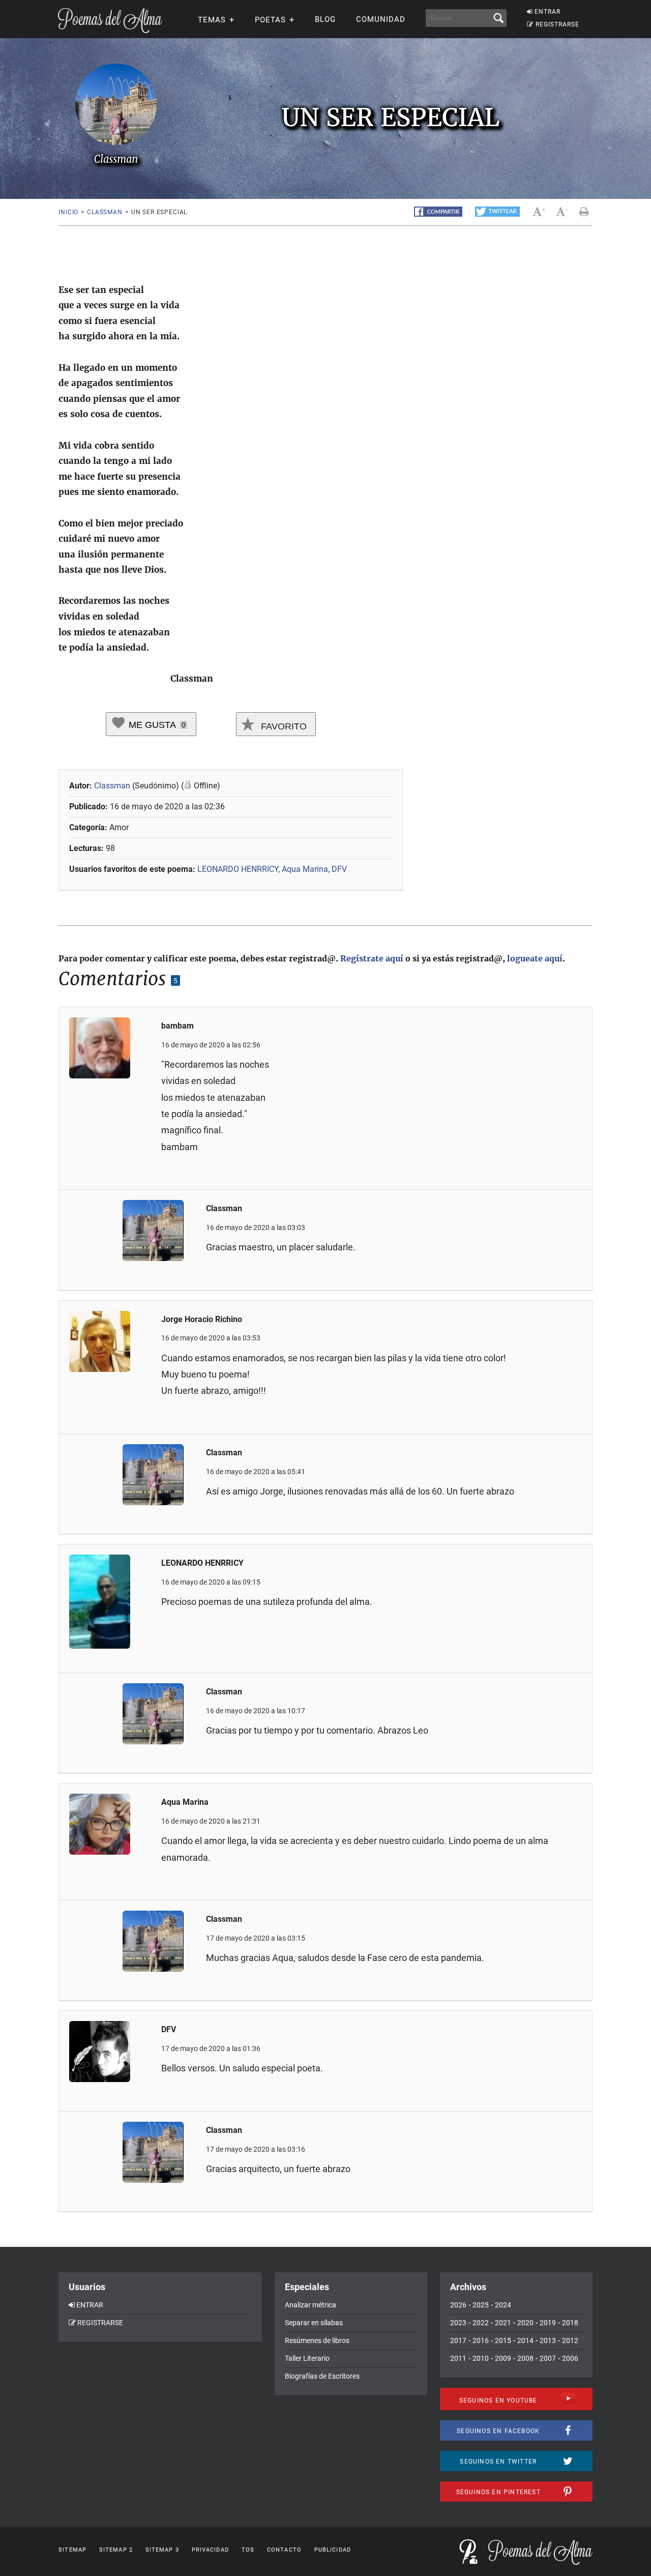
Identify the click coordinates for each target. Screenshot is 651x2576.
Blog (325, 19)
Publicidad (333, 2550)
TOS (248, 2550)
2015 (503, 2340)
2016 (481, 2340)
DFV (339, 869)
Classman (105, 212)
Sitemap (72, 2550)
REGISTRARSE (557, 24)
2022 (481, 2323)
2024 (503, 2305)
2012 (570, 2340)
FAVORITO (283, 726)
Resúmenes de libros (317, 2340)
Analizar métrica (310, 2305)
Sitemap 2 (116, 2550)
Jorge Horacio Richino (202, 1319)
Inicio (68, 212)
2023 (458, 2323)
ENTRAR (548, 12)
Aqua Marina (305, 869)
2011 (458, 2358)
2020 (525, 2323)
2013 (548, 2340)
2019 (548, 2323)
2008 (525, 2358)
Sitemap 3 (162, 2550)
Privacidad (210, 2550)
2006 (570, 2358)
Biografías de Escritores (322, 2376)
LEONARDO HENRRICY (238, 869)
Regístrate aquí (372, 958)
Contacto (284, 2550)
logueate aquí (535, 958)
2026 (458, 2305)
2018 (570, 2323)
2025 (481, 2305)
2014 (525, 2340)
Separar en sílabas (314, 2323)
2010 (481, 2358)
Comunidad (381, 19)
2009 (503, 2358)
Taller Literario (307, 2358)
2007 (548, 2358)
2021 (503, 2323)
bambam (177, 1026)
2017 (458, 2340)
